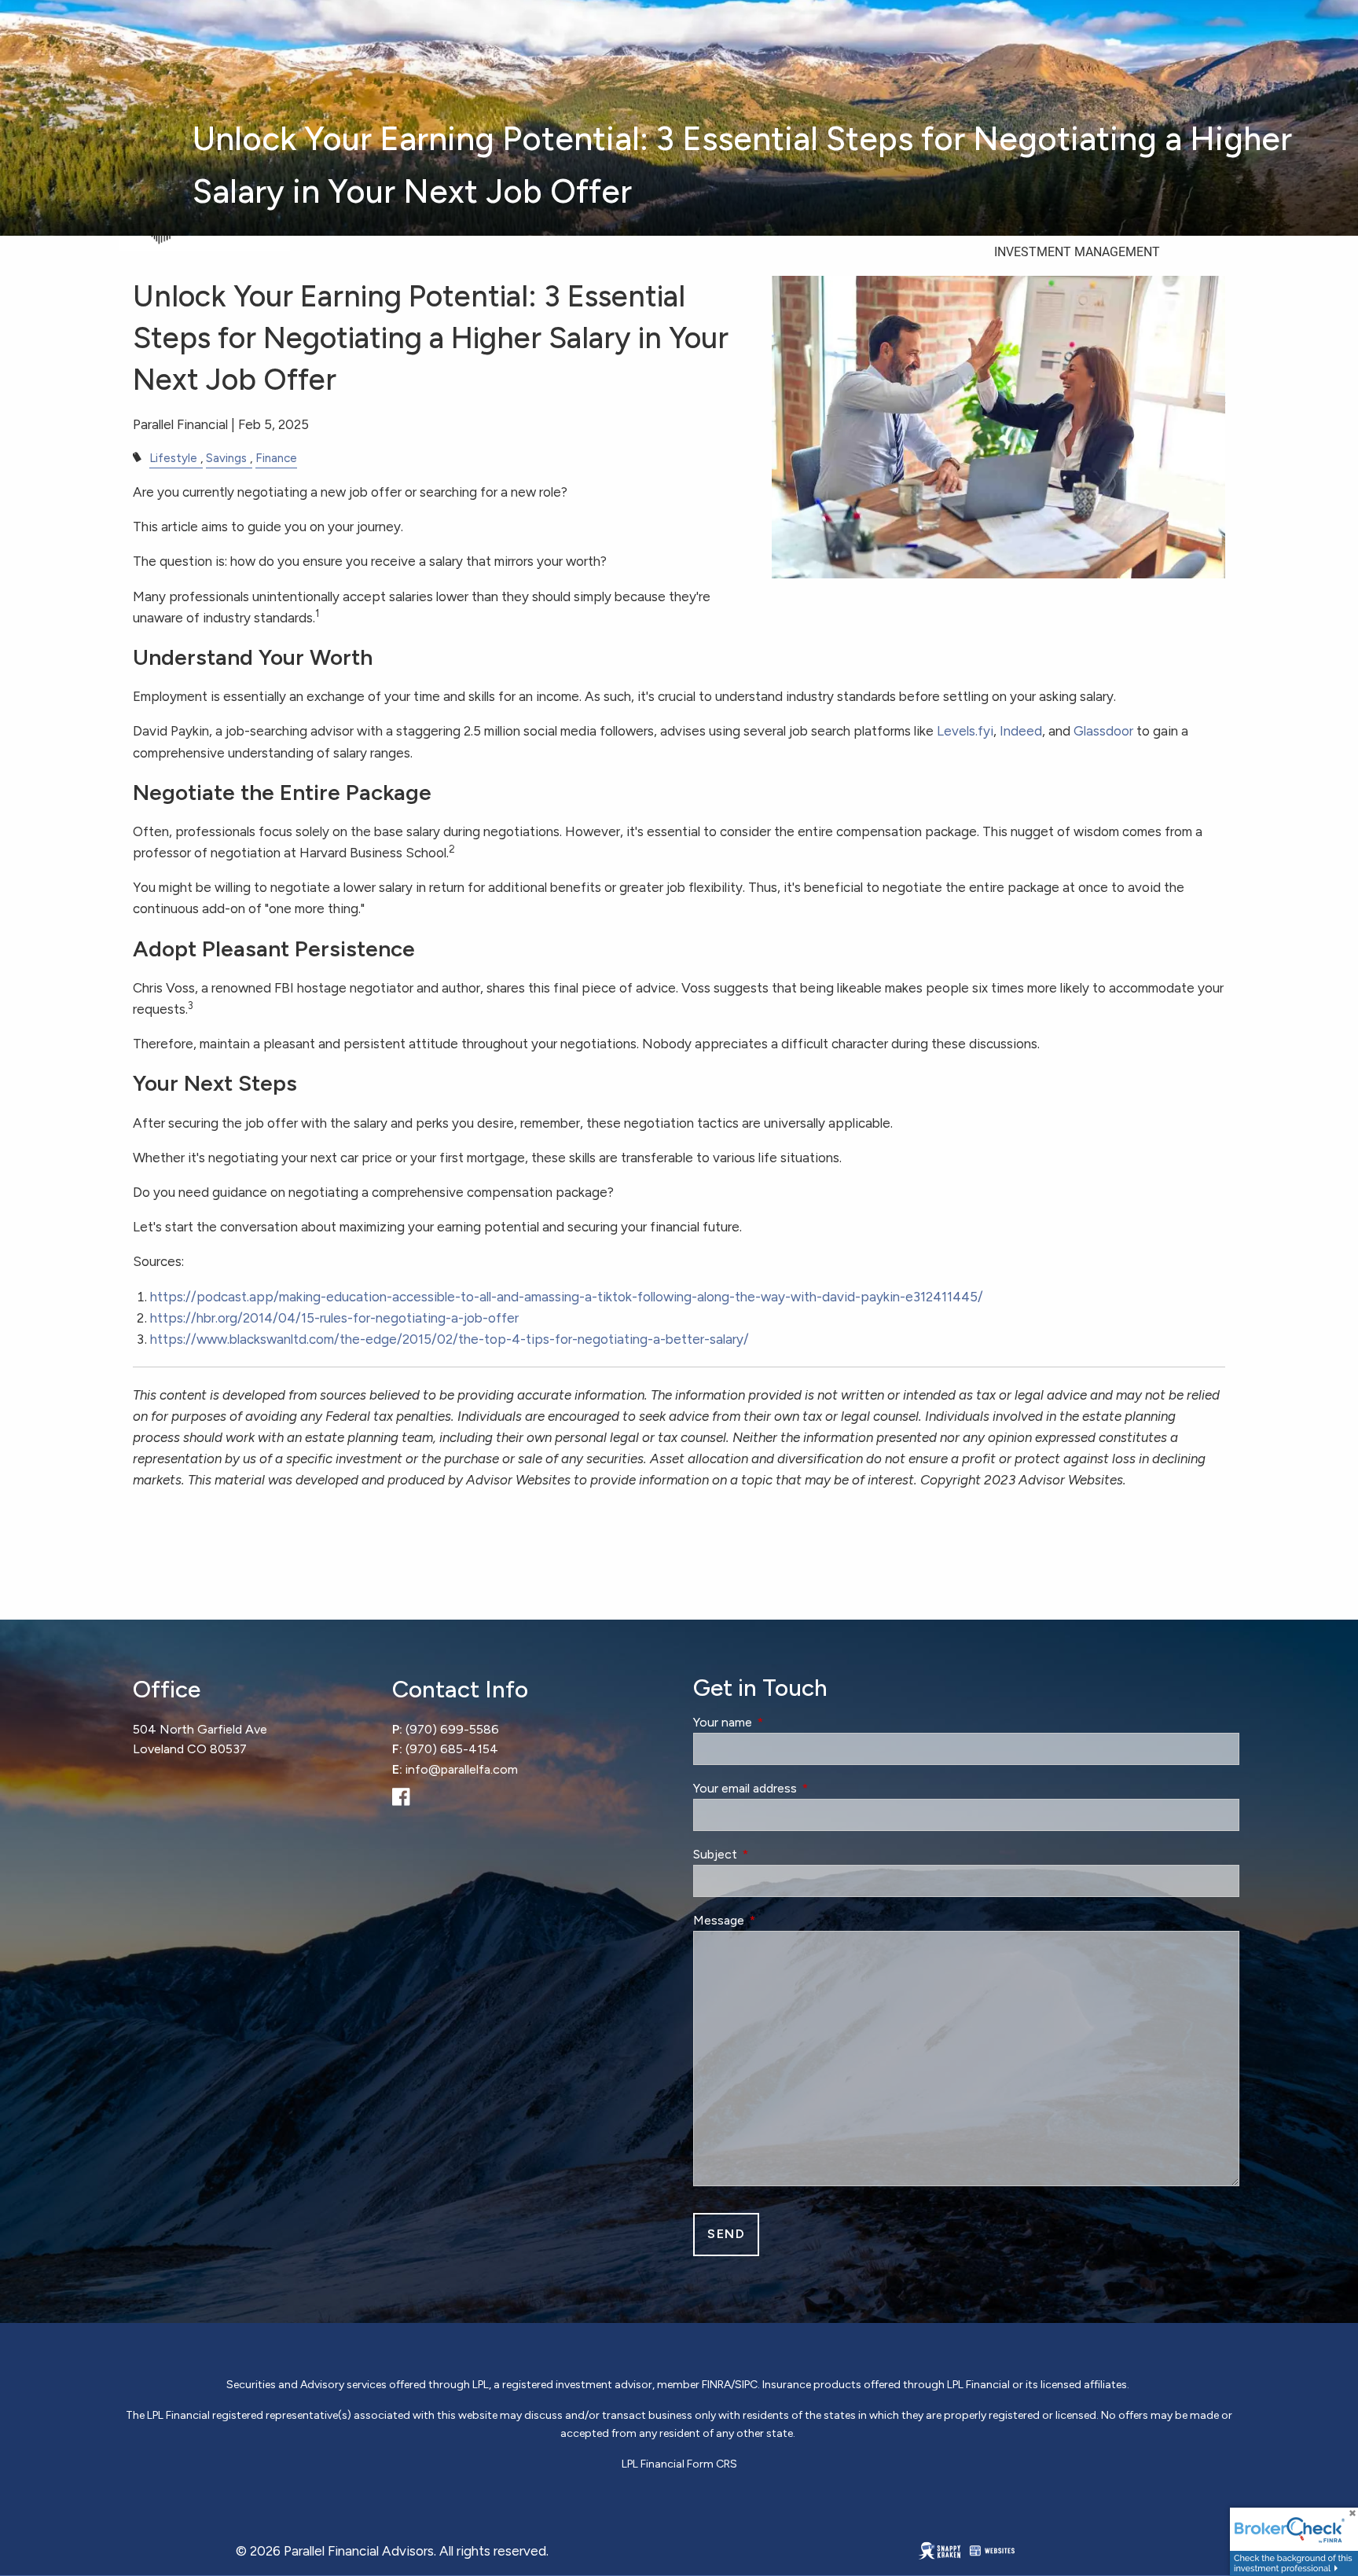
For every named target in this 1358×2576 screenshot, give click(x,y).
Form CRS (712, 2464)
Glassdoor (1103, 731)
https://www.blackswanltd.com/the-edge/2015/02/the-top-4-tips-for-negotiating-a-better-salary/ (450, 1339)
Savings (226, 458)
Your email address (804, 1788)
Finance (276, 458)
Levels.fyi (965, 731)
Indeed (1021, 731)
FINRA (716, 2385)
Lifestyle (173, 458)
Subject (774, 1854)
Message (777, 1920)
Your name (781, 1722)
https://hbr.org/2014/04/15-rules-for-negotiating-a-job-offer (334, 1318)
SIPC (746, 2385)
